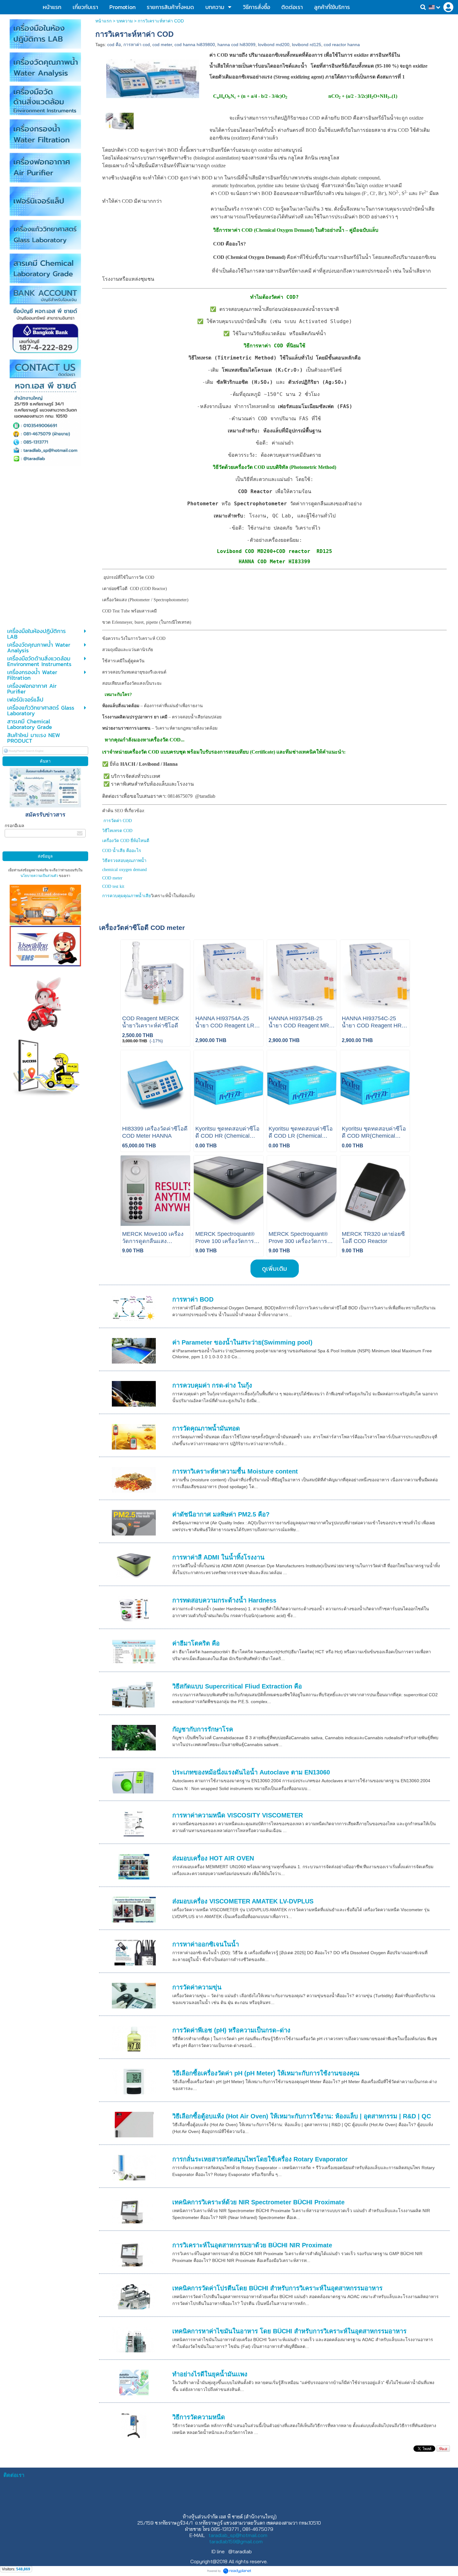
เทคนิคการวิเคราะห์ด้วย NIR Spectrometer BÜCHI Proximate (258, 2202)
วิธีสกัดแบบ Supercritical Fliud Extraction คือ (237, 1686)
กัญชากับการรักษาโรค (203, 1729)
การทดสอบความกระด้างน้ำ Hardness (224, 1600)
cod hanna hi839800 (195, 45)
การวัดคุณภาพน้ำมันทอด (206, 1428)
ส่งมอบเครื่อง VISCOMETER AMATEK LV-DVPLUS (243, 1901)
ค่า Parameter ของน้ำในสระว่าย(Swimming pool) (242, 1342)
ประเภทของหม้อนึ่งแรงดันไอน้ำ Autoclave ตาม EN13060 (251, 1772)
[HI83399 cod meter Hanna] (153, 78)
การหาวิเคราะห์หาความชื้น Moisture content (235, 1471)
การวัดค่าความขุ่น (197, 1987)
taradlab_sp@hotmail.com (238, 2535)
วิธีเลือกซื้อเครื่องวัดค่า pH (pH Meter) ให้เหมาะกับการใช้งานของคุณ (266, 2073)
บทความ (125, 21)
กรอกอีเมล (14, 826)
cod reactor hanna (342, 45)
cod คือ (114, 45)
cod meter (162, 45)
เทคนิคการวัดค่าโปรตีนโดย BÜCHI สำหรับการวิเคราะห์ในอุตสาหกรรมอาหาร (277, 2288)
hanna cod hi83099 (236, 45)
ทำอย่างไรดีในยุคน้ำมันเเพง (210, 2374)
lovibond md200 (274, 45)
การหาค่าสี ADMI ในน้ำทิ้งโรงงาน (218, 1557)
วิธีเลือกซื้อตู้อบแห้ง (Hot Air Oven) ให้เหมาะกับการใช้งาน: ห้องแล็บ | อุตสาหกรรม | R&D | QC (302, 2116)
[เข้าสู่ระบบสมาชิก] (448, 7)
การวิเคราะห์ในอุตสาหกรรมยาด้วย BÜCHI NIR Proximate (252, 2245)
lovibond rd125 (307, 45)
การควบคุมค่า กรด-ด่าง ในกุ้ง (212, 1385)
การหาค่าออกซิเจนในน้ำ (206, 1944)
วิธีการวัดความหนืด (199, 2417)
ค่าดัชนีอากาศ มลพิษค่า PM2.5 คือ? (221, 1514)
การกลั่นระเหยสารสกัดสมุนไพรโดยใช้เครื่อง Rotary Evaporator (260, 2159)
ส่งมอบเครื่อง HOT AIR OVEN (213, 1858)
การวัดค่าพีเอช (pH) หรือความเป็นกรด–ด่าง (231, 2030)
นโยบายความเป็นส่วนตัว (39, 876)
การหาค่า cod (137, 45)
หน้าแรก (103, 21)
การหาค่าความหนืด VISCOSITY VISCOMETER (238, 1815)
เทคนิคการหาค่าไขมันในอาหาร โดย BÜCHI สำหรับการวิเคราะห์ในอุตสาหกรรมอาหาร (289, 2331)
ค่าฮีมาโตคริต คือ (196, 1643)
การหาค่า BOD (193, 1299)
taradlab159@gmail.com (236, 2541)
